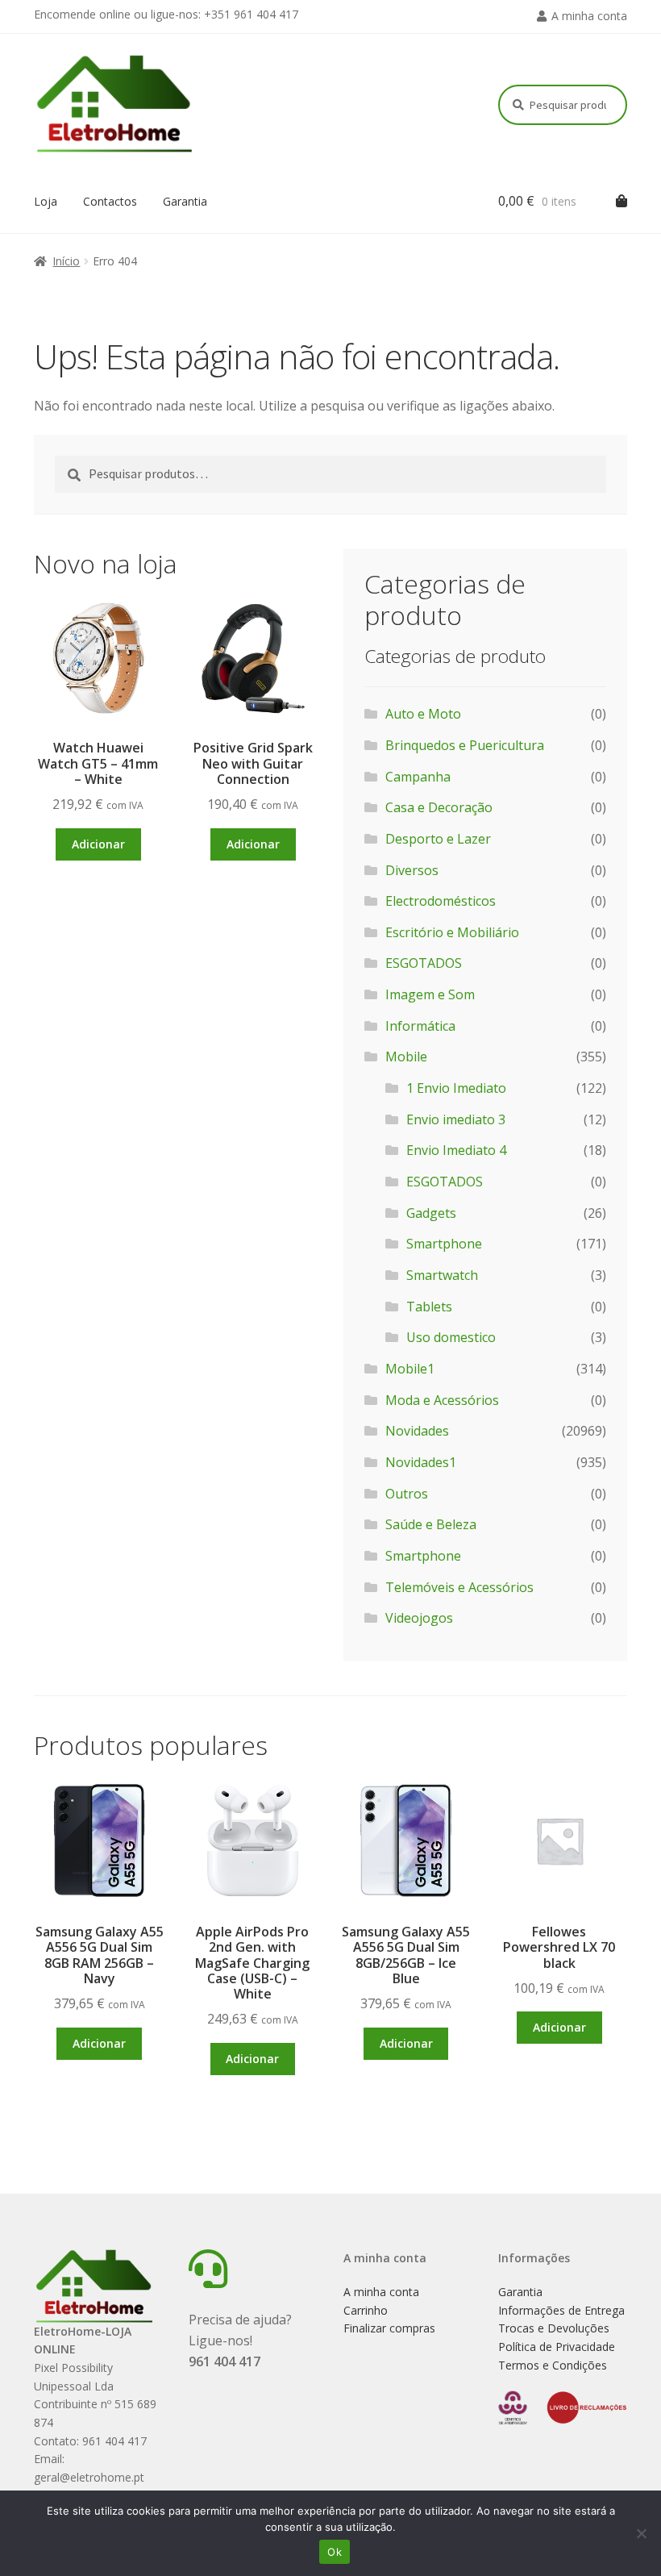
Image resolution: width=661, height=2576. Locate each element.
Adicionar (98, 844)
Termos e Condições (553, 2365)
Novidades (417, 1431)
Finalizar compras (389, 2328)
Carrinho (366, 2310)
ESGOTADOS (424, 963)
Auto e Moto (423, 714)
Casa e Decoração (439, 807)
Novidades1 (421, 1462)
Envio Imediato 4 (456, 1150)
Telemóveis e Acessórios (459, 1587)
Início (66, 261)
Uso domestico (451, 1337)
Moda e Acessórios (442, 1400)
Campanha (418, 777)
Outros (407, 1494)
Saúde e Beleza (431, 1524)
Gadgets (431, 1213)
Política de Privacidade (557, 2347)
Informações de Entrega (561, 2310)
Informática (420, 1026)
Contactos (110, 201)
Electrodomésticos (441, 901)
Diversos (412, 870)
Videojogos (419, 1618)
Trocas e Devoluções (554, 2328)
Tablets (429, 1307)
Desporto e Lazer (438, 839)
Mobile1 (410, 1369)
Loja (46, 201)
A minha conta (589, 16)
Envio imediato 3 (456, 1119)
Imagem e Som (430, 994)
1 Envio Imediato (456, 1088)
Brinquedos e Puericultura (465, 745)
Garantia (185, 201)
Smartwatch (442, 1275)
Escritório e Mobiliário (452, 932)
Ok (335, 2552)
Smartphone (444, 1244)
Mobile (406, 1057)
